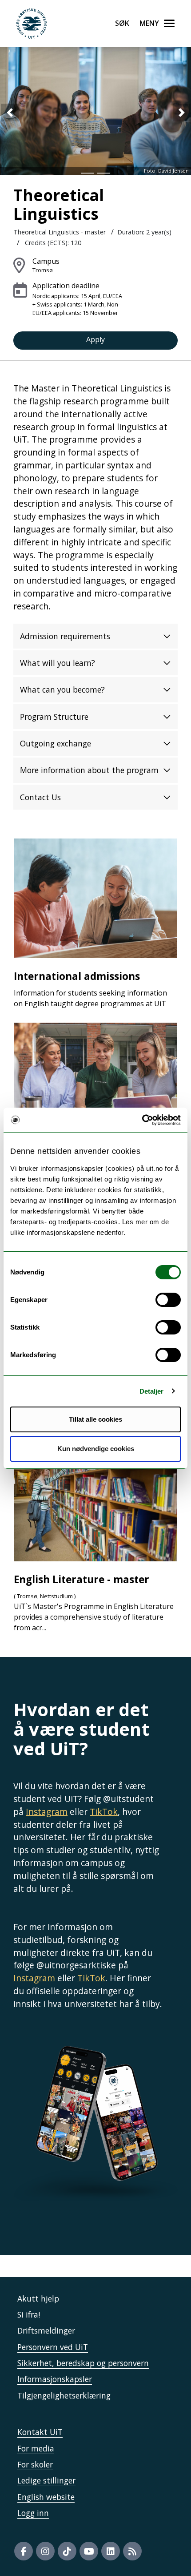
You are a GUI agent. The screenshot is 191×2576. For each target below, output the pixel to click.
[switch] (168, 1300)
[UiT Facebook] (24, 2551)
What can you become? (62, 689)
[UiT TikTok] (67, 2551)
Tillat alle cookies (95, 1419)
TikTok (104, 1812)
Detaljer (152, 1391)
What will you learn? (58, 663)
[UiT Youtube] (89, 2551)
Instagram (47, 1812)
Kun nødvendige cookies (96, 1449)
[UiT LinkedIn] (111, 2551)
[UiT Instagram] (45, 2551)
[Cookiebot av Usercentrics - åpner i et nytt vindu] (142, 1120)
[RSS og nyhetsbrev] (132, 2551)
